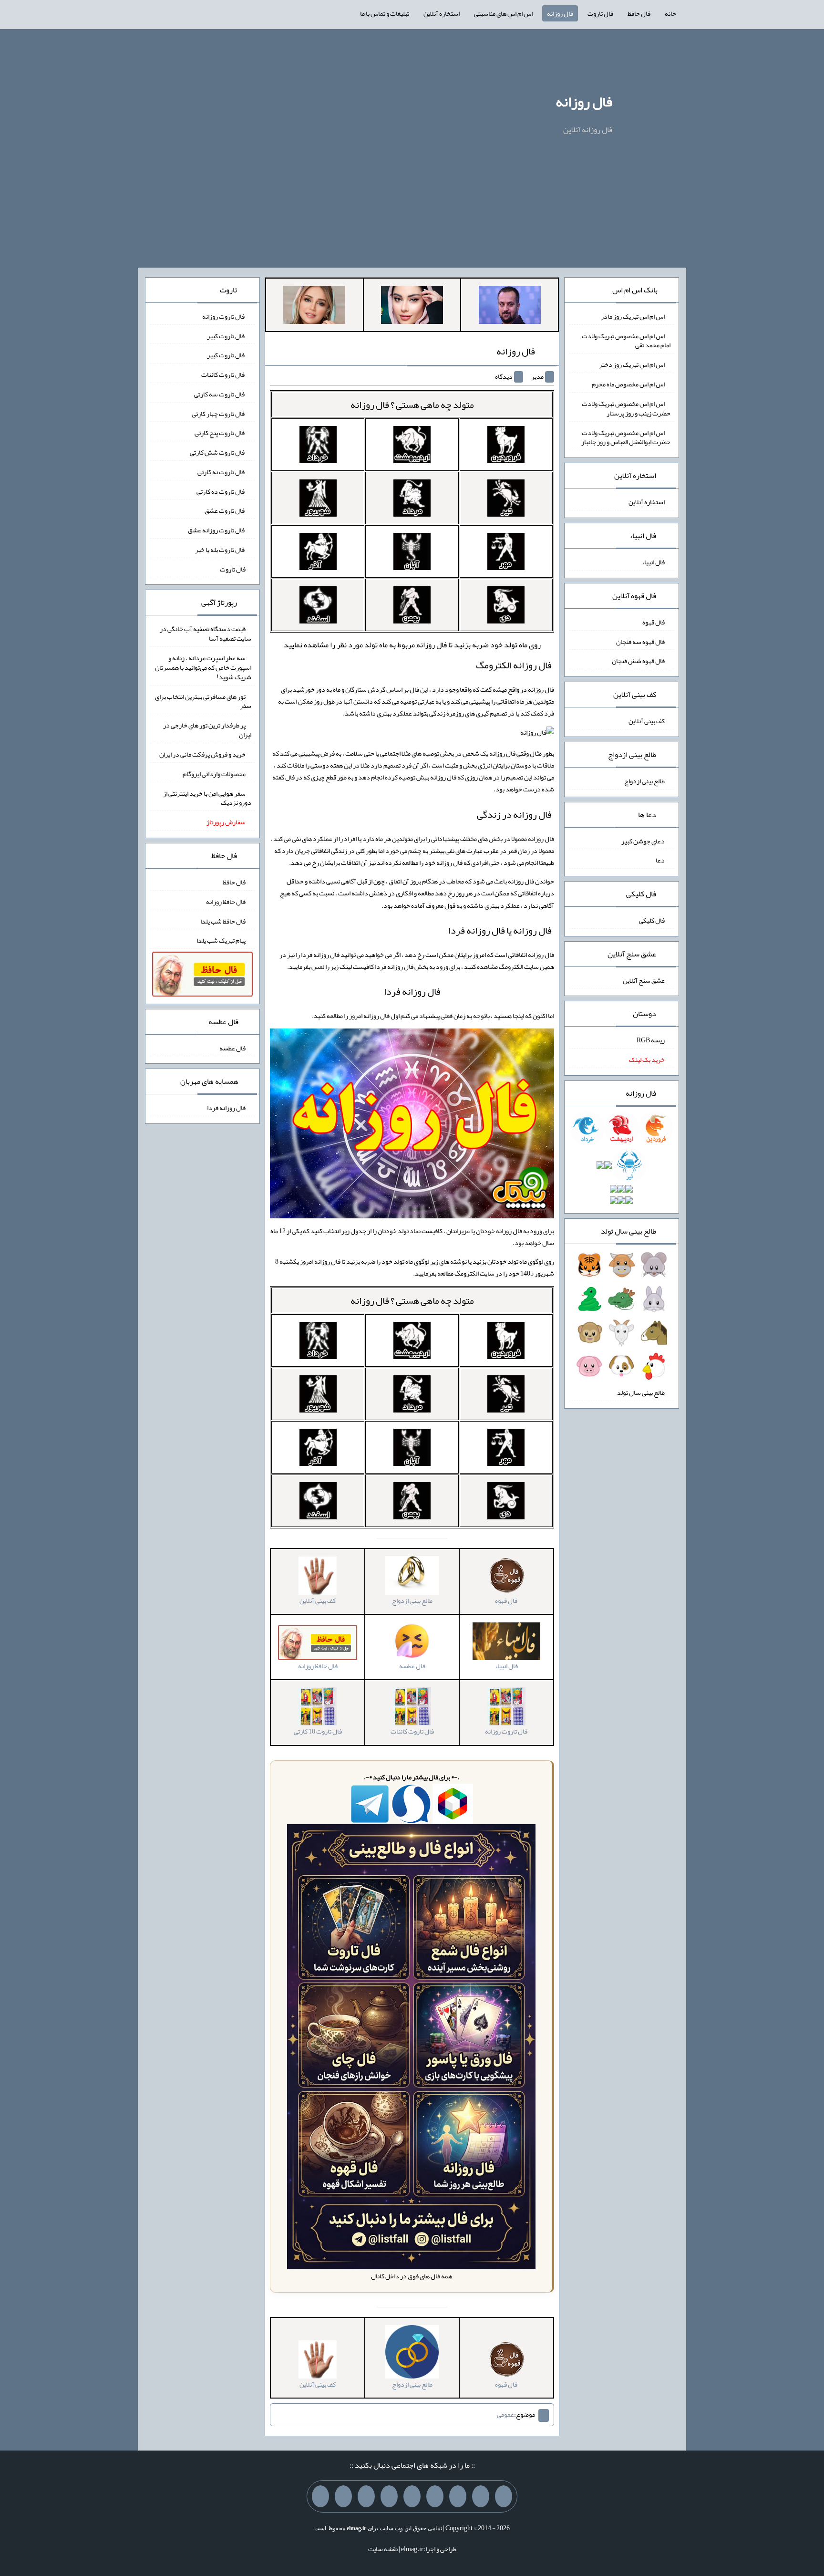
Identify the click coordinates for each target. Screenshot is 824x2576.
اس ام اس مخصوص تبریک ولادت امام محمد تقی (626, 340)
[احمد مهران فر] (510, 307)
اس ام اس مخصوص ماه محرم (628, 384)
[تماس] (412, 2496)
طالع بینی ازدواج (644, 781)
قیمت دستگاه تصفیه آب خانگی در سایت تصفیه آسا (206, 634)
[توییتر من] (389, 2496)
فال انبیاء (653, 562)
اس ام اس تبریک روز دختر (632, 364)
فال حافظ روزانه (226, 902)
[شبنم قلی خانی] (314, 307)
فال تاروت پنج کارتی (220, 433)
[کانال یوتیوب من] (343, 2496)
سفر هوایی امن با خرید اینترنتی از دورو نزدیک (207, 798)
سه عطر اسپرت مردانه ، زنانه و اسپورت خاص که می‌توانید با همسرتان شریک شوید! (203, 667)
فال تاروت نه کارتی (221, 472)
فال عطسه (232, 1048)
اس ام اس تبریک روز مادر (633, 316)
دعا (660, 860)
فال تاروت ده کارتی (221, 491)
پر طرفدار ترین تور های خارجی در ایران (207, 730)
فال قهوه (654, 622)
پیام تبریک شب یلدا (221, 940)
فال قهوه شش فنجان (638, 661)
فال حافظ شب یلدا (223, 921)
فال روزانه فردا (412, 991)
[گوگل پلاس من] (366, 2496)
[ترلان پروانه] (412, 307)
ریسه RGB (651, 1040)
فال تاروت (600, 13)
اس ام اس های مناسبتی (503, 13)
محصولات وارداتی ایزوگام (214, 774)
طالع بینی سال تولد (641, 1392)
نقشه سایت (383, 2549)
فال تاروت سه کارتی (220, 394)
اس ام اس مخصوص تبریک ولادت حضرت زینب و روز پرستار (626, 408)
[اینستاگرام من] (435, 2496)
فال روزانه (560, 13)
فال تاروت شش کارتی (218, 452)
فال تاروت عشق (225, 510)
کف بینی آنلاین (647, 721)
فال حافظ (639, 13)
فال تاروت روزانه (224, 316)
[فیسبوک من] (458, 2496)
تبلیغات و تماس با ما (385, 13)
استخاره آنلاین (442, 13)
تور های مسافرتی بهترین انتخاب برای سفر (203, 701)
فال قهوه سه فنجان (640, 641)
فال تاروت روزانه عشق (217, 530)
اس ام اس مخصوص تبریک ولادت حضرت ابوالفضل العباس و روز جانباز (626, 437)
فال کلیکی (652, 920)
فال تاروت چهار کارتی (219, 413)
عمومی (505, 2414)
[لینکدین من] (320, 2496)
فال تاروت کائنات (223, 374)
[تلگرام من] (481, 2496)
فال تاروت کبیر (226, 335)
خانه (670, 13)
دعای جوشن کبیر (643, 841)
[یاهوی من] (504, 2496)
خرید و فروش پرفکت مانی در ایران (202, 754)
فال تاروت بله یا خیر (220, 550)
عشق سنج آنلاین (644, 980)
